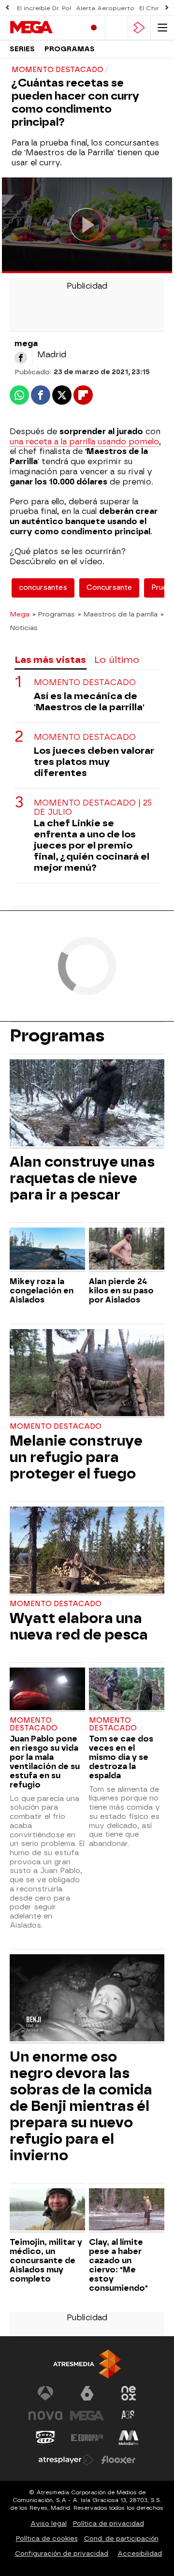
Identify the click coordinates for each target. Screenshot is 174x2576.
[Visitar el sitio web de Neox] (129, 2393)
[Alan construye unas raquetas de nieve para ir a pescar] (87, 1104)
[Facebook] (21, 358)
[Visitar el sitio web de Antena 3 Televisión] (45, 2393)
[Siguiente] (167, 8)
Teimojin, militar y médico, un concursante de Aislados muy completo (46, 2261)
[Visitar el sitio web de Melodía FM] (129, 2438)
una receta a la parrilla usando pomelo (84, 442)
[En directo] (94, 28)
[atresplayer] (139, 28)
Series (22, 49)
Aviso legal (49, 2524)
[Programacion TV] (116, 28)
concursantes (43, 588)
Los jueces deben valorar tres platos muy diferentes (94, 762)
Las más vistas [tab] (50, 660)
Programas (70, 49)
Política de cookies (47, 2539)
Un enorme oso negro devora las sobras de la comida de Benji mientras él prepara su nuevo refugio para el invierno (81, 2106)
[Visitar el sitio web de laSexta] (87, 2393)
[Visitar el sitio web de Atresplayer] (66, 2460)
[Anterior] (7, 8)
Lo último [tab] (117, 660)
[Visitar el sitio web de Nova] (45, 2415)
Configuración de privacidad (62, 2554)
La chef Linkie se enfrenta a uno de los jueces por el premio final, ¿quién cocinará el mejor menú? (92, 845)
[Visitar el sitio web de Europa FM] (87, 2438)
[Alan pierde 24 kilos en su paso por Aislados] (127, 1250)
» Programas (54, 614)
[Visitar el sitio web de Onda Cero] (45, 2438)
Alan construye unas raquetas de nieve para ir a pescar (82, 1178)
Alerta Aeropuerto (105, 8)
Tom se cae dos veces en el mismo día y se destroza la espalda (121, 1757)
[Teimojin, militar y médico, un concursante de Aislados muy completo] (47, 2210)
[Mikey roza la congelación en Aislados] (47, 1250)
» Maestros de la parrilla (118, 614)
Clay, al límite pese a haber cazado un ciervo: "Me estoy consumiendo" (118, 2265)
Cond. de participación (121, 2539)
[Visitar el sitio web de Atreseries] (129, 2415)
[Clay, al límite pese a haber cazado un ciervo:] (127, 2210)
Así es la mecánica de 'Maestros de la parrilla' (89, 702)
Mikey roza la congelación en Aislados (42, 1291)
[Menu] (162, 28)
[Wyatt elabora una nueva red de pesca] (87, 1551)
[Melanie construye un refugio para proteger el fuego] (87, 1374)
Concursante (109, 588)
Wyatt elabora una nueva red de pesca (79, 1626)
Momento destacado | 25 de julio (93, 807)
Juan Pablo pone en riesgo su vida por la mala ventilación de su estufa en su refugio (45, 1762)
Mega (20, 614)
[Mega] (43, 28)
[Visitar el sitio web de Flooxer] (118, 2460)
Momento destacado (85, 682)
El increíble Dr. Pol (44, 8)
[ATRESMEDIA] (87, 2364)
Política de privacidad (109, 2524)
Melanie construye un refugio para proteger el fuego (76, 1457)
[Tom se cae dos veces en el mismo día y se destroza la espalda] (127, 1690)
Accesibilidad (140, 2554)
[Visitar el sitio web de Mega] (87, 2415)
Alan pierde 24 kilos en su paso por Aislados (121, 1291)
